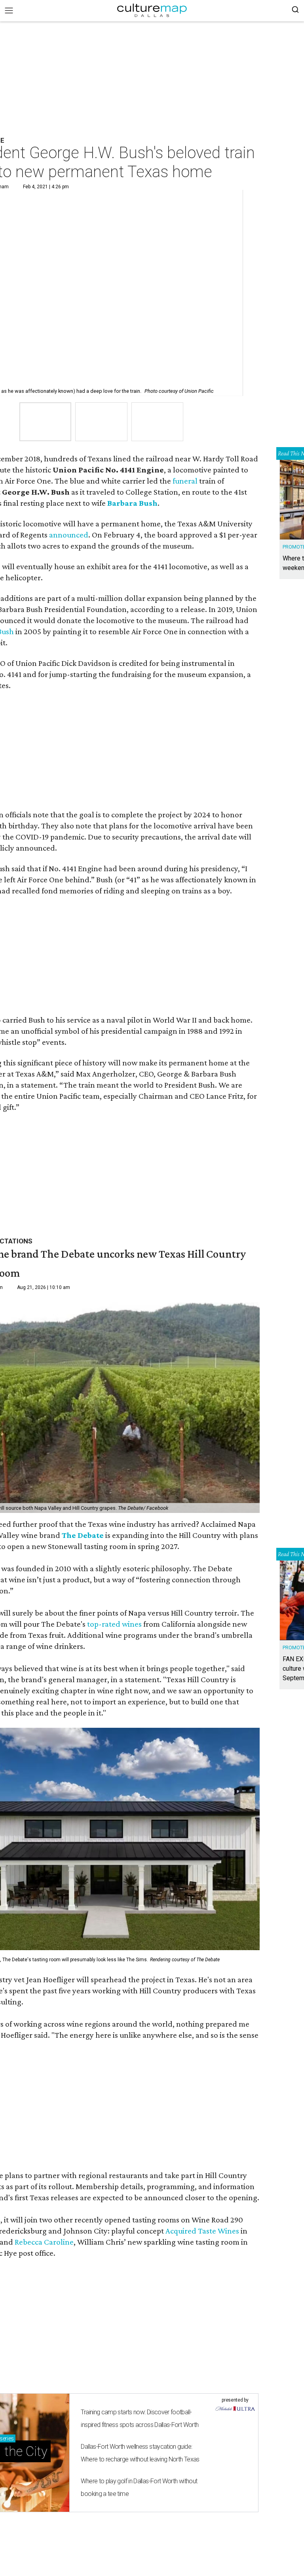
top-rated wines (114, 1624)
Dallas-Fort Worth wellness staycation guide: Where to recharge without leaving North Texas (140, 2453)
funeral (185, 481)
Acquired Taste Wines (202, 2231)
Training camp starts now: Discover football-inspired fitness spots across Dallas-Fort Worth (140, 2418)
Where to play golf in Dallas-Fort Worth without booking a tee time (139, 2487)
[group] (45, 422)
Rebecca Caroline (44, 2242)
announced (69, 535)
